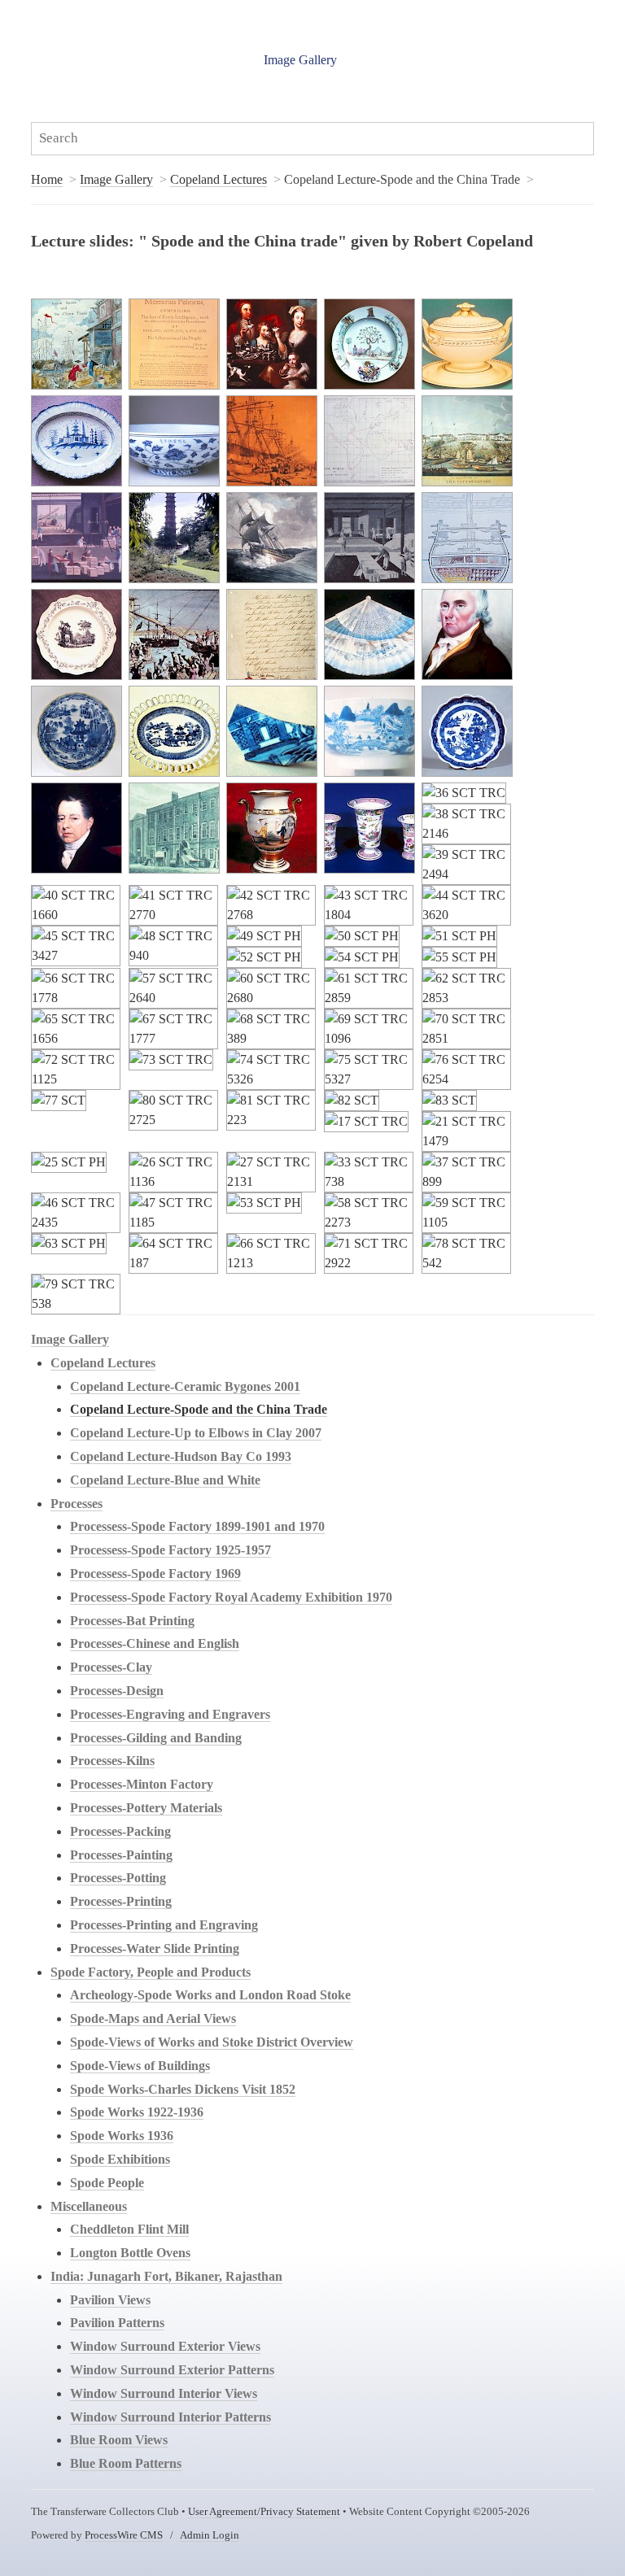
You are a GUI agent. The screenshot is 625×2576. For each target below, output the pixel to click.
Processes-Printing (121, 1901)
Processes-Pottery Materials (146, 1808)
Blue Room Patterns (126, 2463)
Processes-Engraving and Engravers (170, 1714)
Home (47, 179)
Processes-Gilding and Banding (156, 1738)
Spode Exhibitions (120, 2159)
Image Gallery (300, 60)
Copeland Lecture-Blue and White (165, 1480)
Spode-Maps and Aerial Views (153, 2018)
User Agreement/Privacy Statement (264, 2512)
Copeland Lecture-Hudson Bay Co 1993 (181, 1456)
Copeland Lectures (219, 179)
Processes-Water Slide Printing (155, 1948)
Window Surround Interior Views (164, 2393)
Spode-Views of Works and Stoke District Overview (212, 2042)
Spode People (107, 2183)
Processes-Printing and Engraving (164, 1925)
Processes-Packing (120, 1831)
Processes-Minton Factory (142, 1784)
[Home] (138, 50)
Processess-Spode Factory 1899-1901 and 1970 (197, 1526)
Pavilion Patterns (117, 2323)
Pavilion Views (110, 2300)
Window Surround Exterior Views (165, 2346)
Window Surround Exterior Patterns (172, 2370)
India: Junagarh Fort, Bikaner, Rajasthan (166, 2276)
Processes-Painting (121, 1855)
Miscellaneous (89, 2206)
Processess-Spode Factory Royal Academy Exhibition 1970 (231, 1597)
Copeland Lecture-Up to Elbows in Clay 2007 (196, 1433)
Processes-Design (117, 1691)
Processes (76, 1504)
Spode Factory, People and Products (151, 1972)
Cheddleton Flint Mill (129, 2229)
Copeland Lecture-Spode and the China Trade (199, 1409)
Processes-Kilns (112, 1761)
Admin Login (210, 2535)
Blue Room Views (119, 2440)
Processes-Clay (111, 1667)
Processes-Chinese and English (155, 1643)
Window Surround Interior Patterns (170, 2417)
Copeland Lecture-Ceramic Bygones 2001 (185, 1386)
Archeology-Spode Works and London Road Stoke (210, 1995)
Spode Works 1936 (122, 2136)
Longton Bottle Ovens (130, 2253)
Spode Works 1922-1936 (137, 2112)
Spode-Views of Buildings (140, 2066)
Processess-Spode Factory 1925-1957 (170, 1550)
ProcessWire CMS (124, 2535)
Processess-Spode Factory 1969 (155, 1573)
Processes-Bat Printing (132, 1621)
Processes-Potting (118, 1878)
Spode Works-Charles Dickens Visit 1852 (183, 2089)
